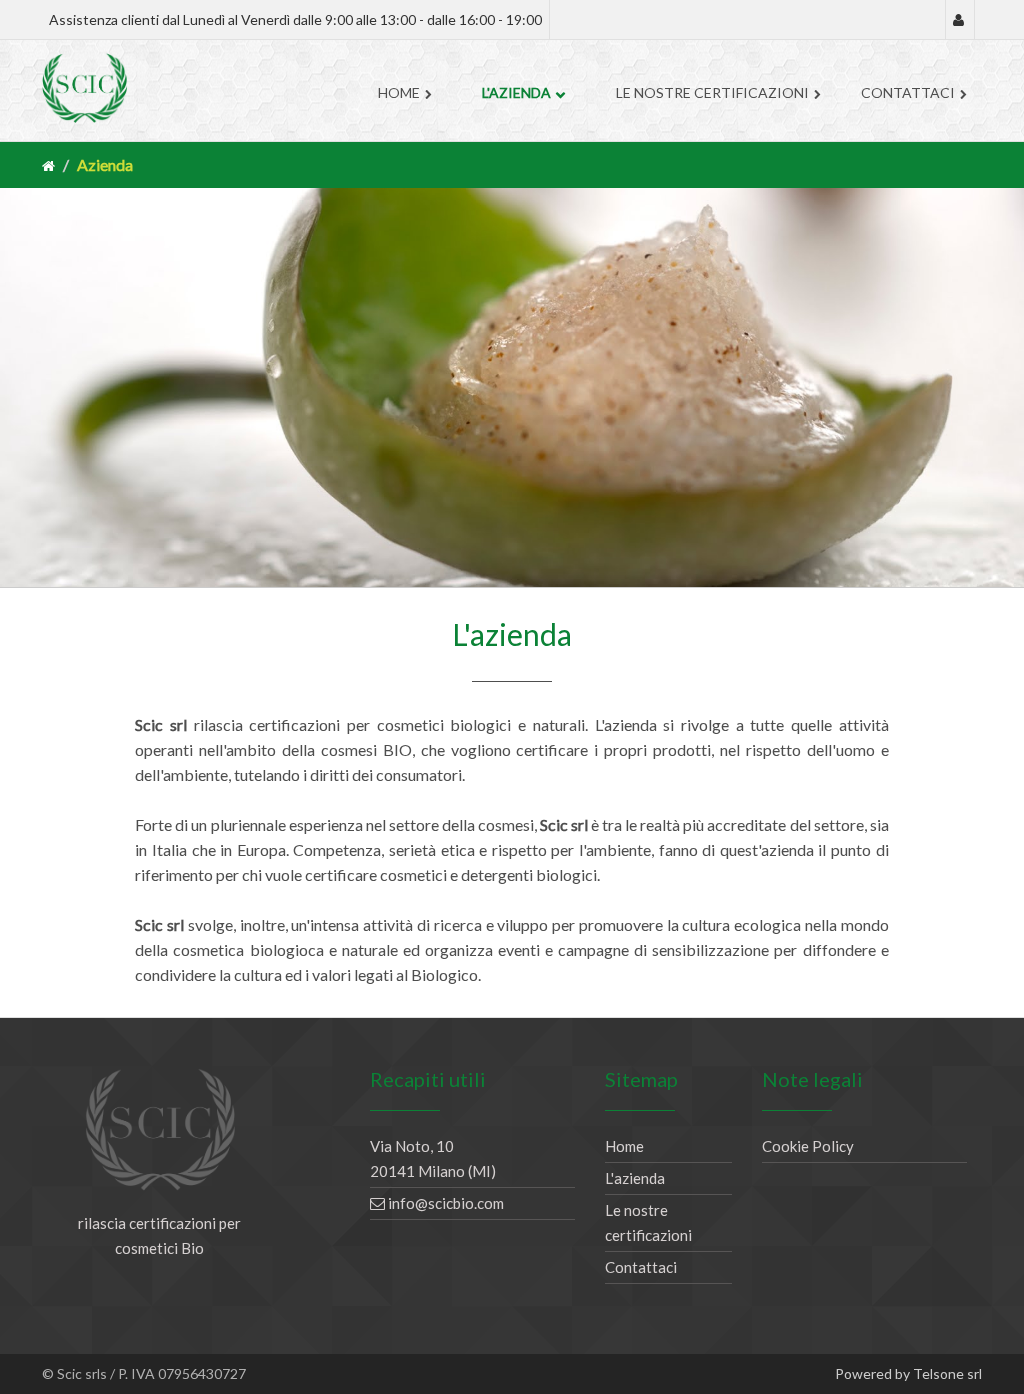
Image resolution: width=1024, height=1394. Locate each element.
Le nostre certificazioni (712, 92)
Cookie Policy (808, 1146)
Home (399, 92)
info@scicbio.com (444, 1203)
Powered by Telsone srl (908, 1373)
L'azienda (516, 92)
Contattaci (908, 92)
